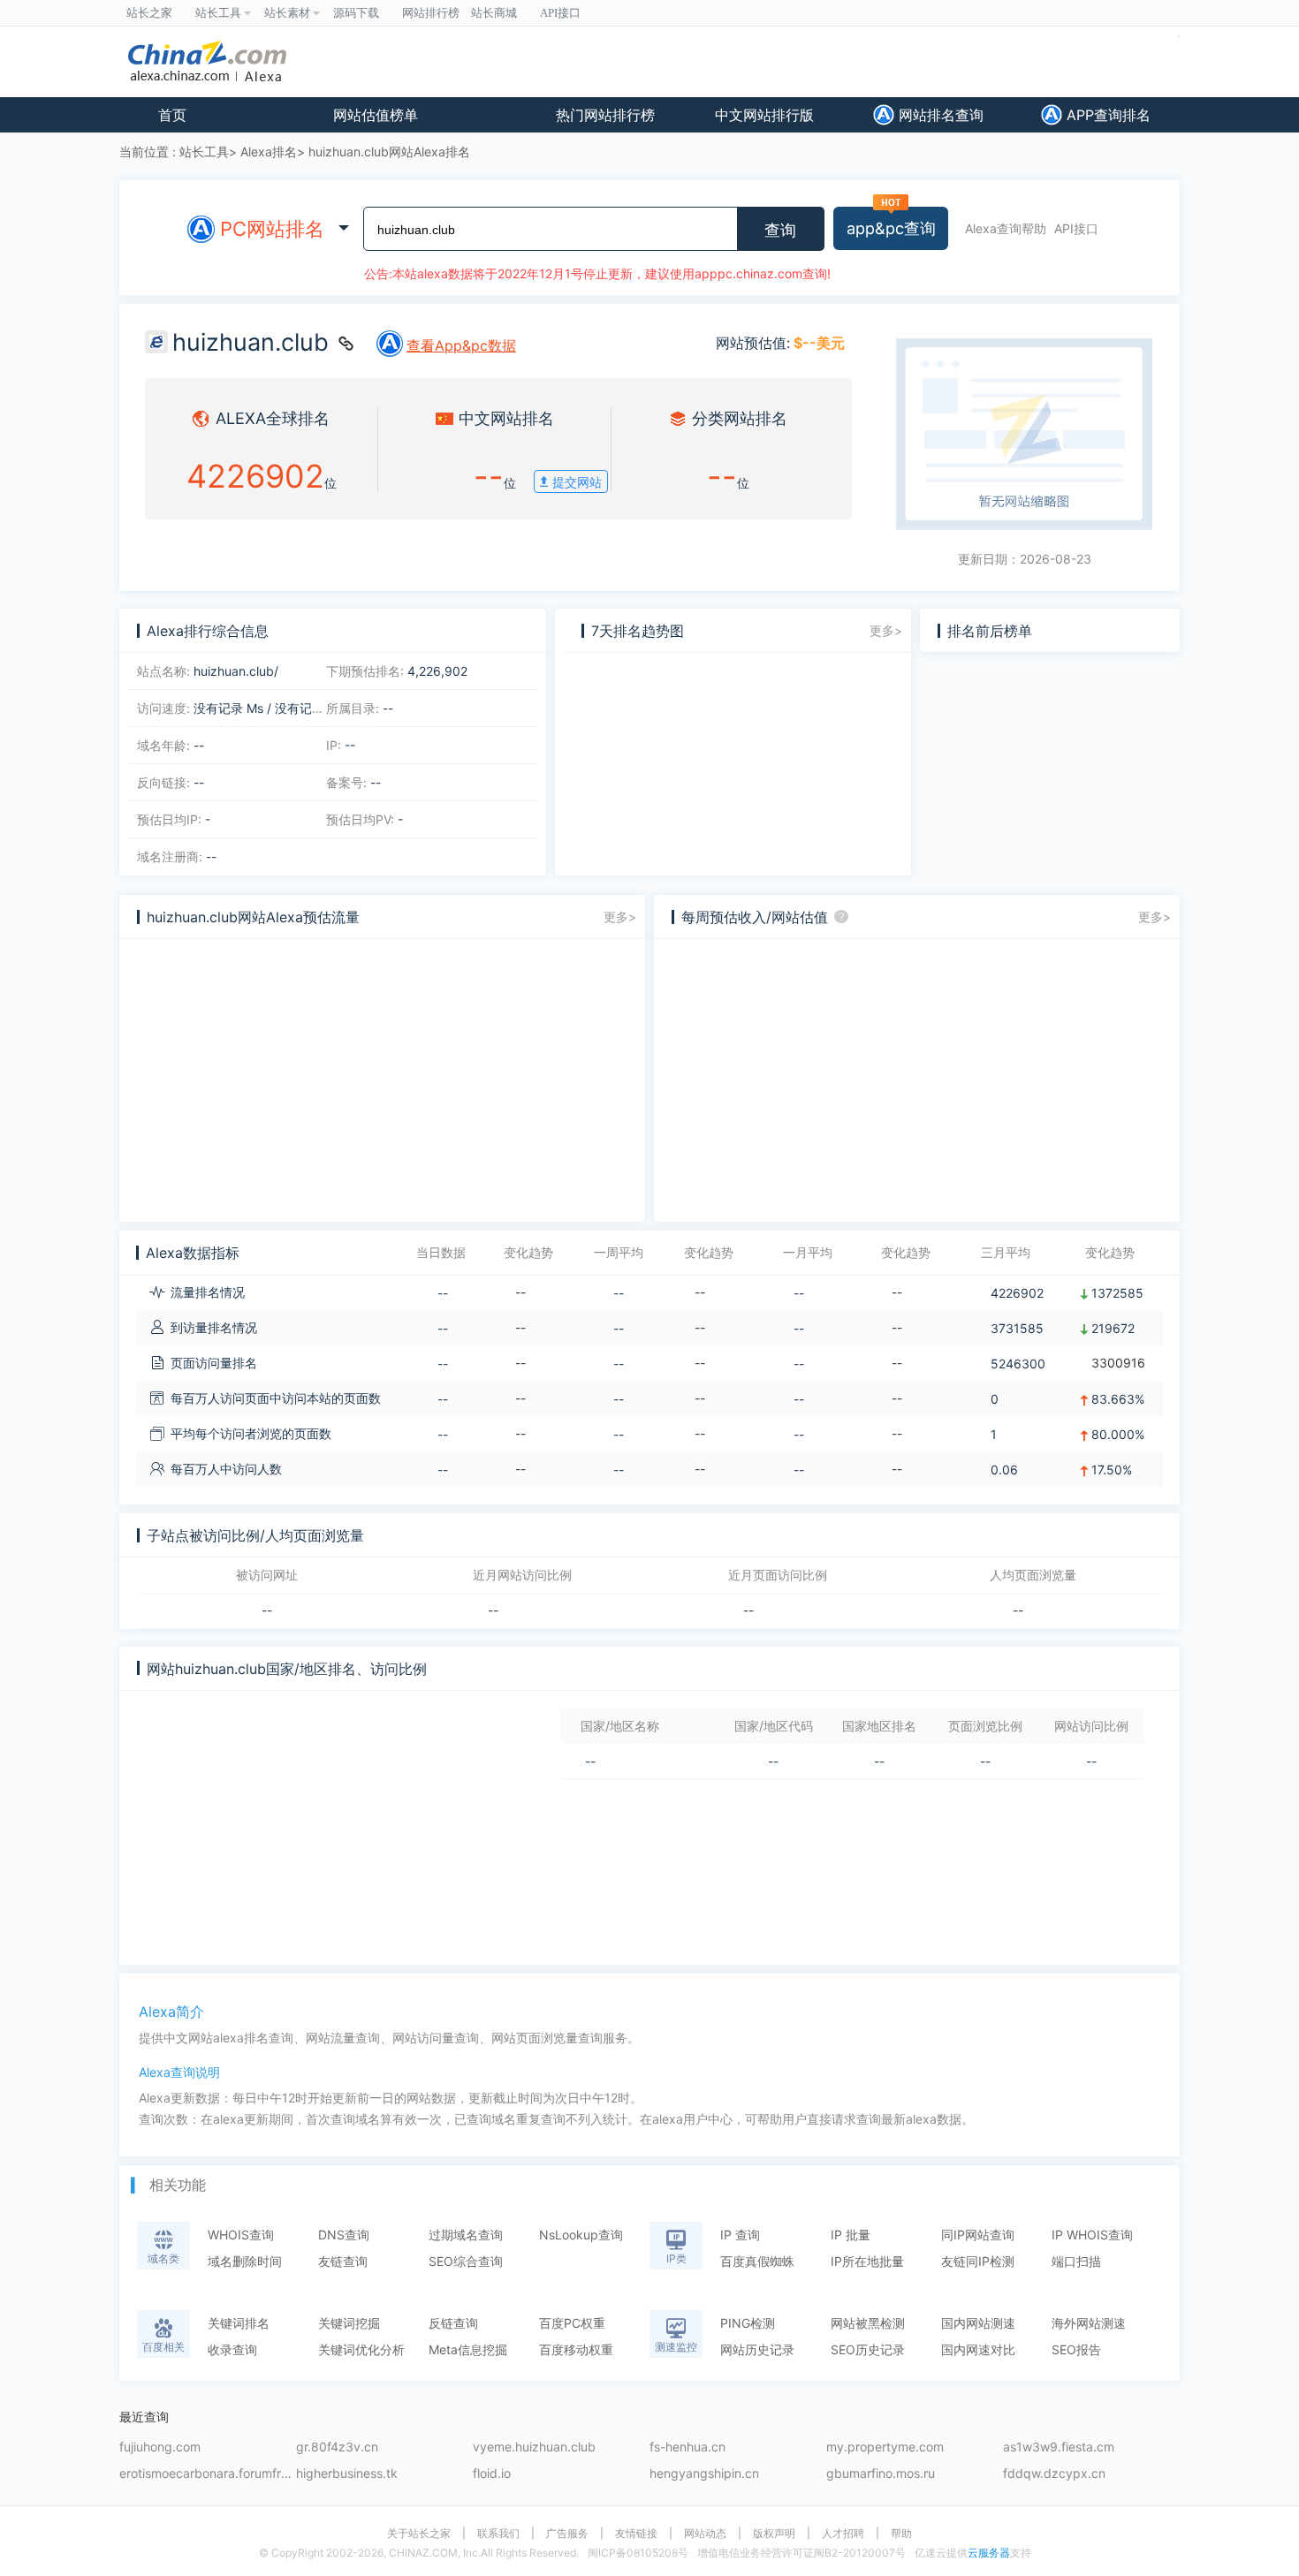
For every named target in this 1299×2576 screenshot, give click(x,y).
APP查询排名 (1106, 115)
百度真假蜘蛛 (757, 2261)
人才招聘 (843, 2534)
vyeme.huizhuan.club (534, 2447)
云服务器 (989, 2553)
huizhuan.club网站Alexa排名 (389, 152)
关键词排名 (239, 2323)
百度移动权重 (576, 2349)
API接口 (1076, 228)
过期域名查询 (466, 2235)
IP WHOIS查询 (1092, 2235)
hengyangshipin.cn (704, 2474)
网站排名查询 (939, 115)
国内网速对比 (978, 2349)
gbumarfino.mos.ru (881, 2474)
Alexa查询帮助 (1006, 228)
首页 (172, 115)
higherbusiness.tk (347, 2474)
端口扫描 (1076, 2261)
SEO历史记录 (868, 2349)
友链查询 (343, 2261)
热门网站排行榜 (605, 115)
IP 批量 (851, 2235)
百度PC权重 (572, 2323)
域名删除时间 (245, 2261)
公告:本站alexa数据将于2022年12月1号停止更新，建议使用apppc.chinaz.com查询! (597, 273)
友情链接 (636, 2534)
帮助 (901, 2534)
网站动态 (705, 2534)
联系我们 (498, 2534)
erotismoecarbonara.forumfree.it (208, 2474)
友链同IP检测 (978, 2261)
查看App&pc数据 (461, 345)
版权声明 (774, 2534)
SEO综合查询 (466, 2261)
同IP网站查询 (978, 2235)
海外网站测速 (1089, 2323)
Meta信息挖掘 (468, 2349)
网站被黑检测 (868, 2323)
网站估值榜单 (376, 115)
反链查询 (453, 2323)
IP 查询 (740, 2235)
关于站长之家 (419, 2534)
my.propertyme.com (885, 2447)
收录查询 (232, 2349)
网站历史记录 (757, 2349)
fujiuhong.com (160, 2447)
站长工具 (204, 152)
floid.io (492, 2474)
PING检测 (748, 2323)
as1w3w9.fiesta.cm (1059, 2447)
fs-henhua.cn (687, 2447)
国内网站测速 (978, 2323)
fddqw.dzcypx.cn (1054, 2474)
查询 (780, 231)
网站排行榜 (431, 13)
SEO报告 (1076, 2349)
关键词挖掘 (349, 2323)
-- (267, 1610)
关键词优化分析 (361, 2349)
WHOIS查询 (241, 2235)
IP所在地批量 (867, 2261)
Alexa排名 (269, 152)
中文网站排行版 (764, 115)
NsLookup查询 (581, 2235)
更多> (886, 630)
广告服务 (567, 2534)
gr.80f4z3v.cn (337, 2447)
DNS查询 (344, 2235)
